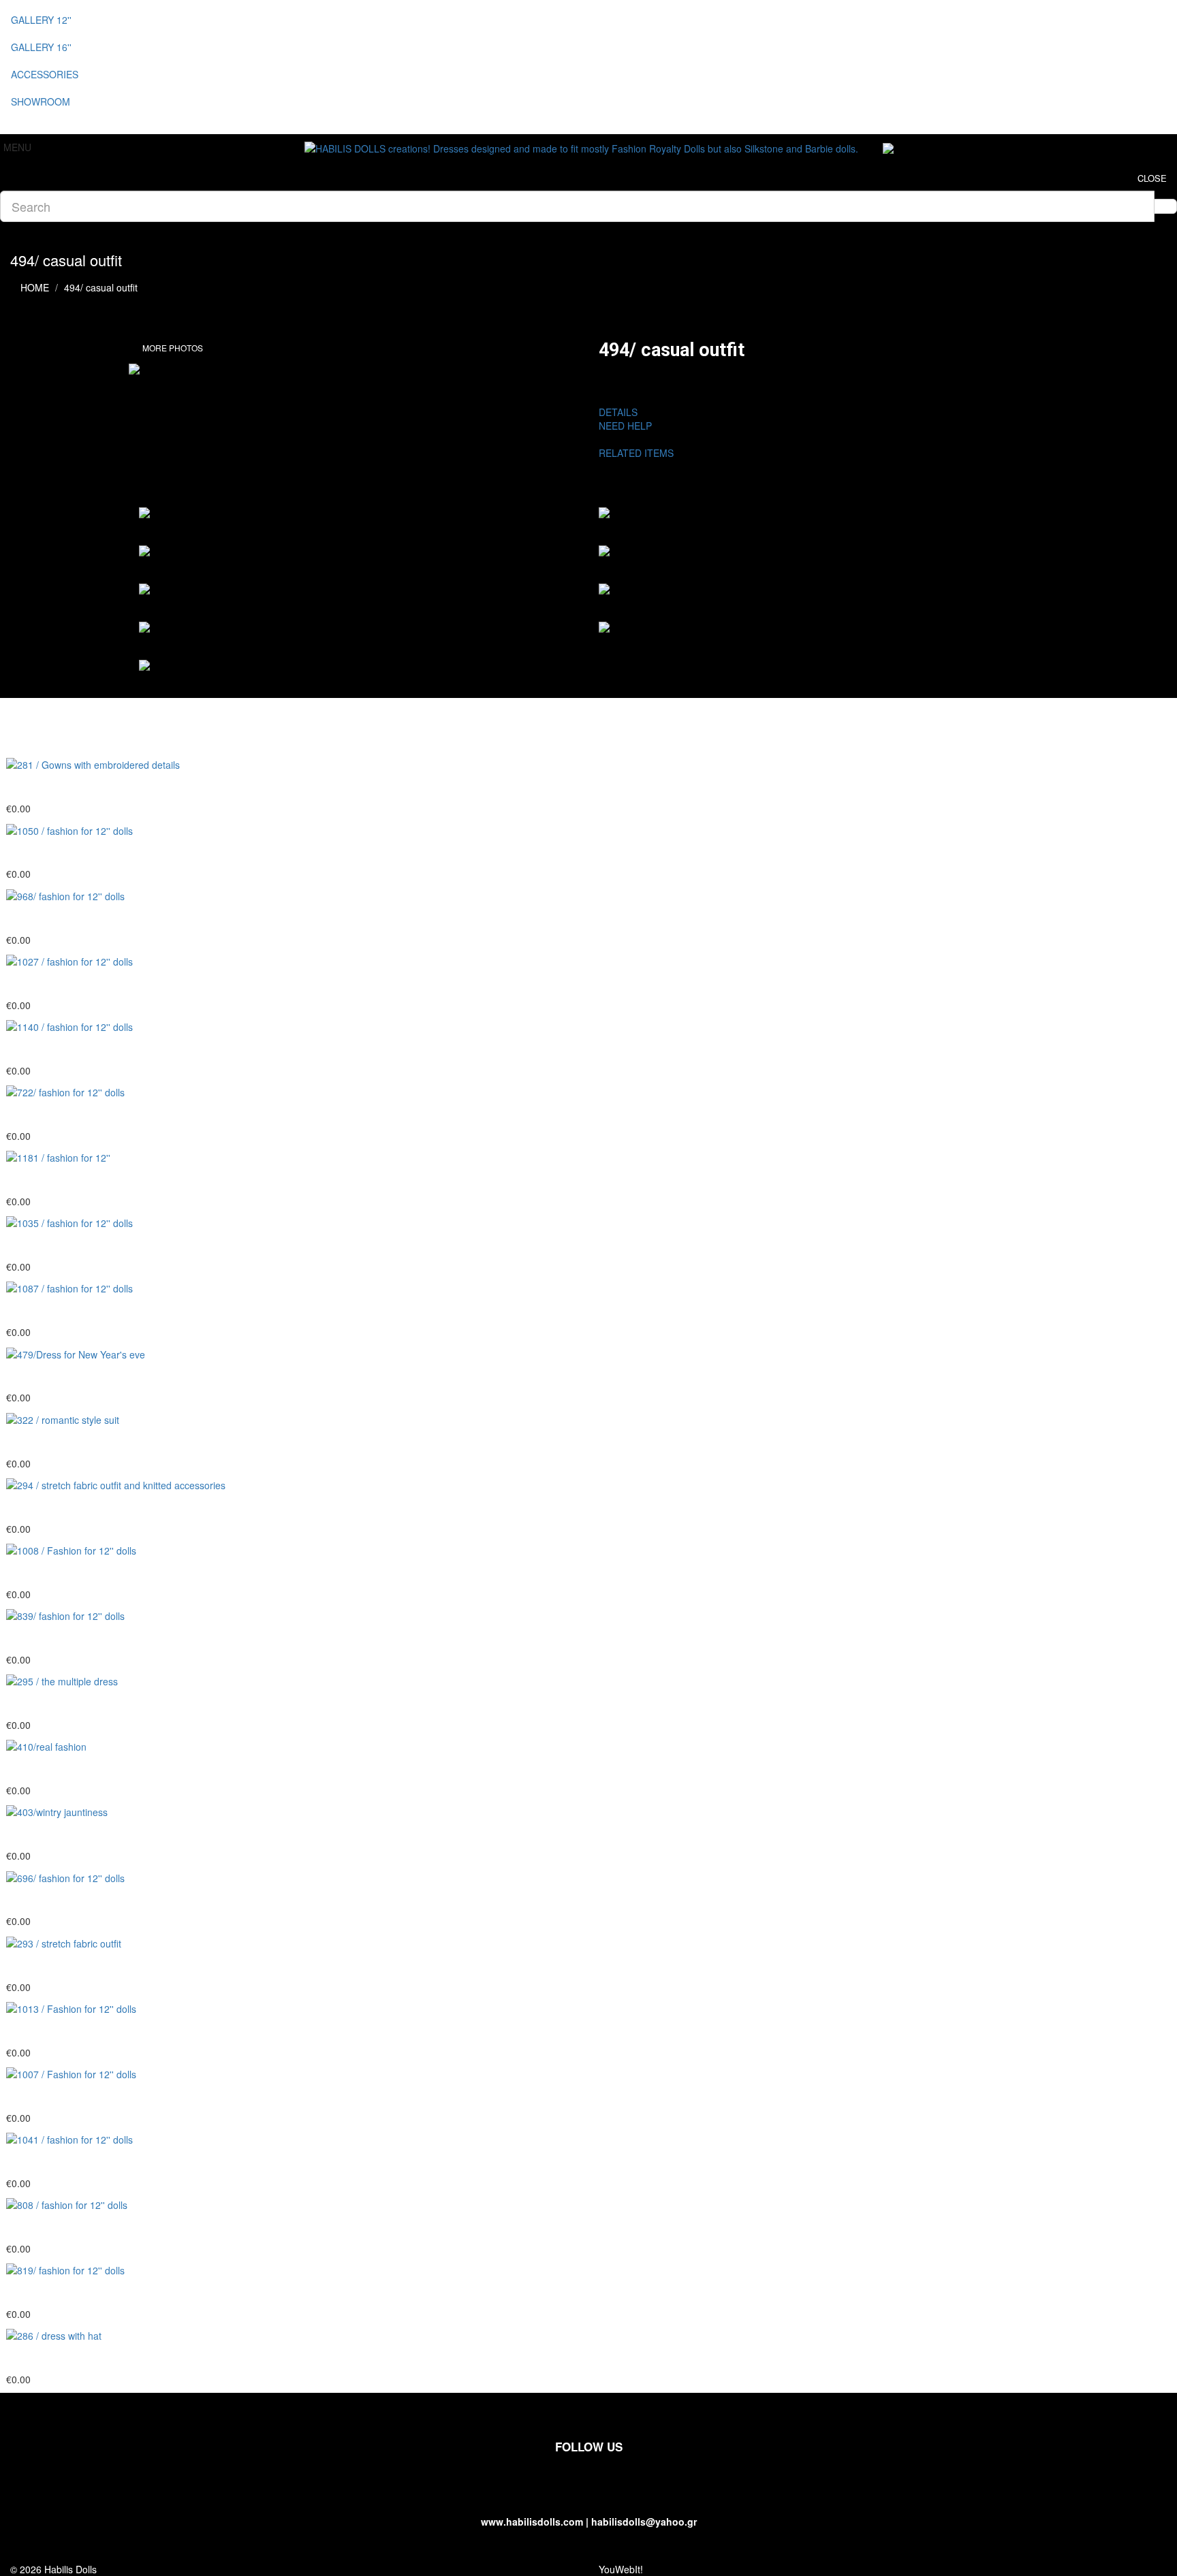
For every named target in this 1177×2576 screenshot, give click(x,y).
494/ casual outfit (101, 287)
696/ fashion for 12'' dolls (73, 1901)
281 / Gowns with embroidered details (109, 787)
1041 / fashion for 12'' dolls (78, 2162)
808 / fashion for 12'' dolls (75, 2227)
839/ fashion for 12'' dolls (73, 1638)
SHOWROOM (41, 101)
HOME (35, 287)
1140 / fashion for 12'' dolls (78, 1049)
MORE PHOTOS (173, 348)
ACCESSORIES (45, 74)
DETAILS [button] (618, 412)
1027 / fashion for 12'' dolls (78, 984)
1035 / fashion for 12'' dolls (78, 1245)
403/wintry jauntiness (63, 1834)
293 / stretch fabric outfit (72, 1966)
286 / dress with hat (59, 2358)
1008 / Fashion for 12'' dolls (80, 1573)
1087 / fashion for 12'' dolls (78, 1311)
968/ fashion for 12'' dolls (73, 919)
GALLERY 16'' (41, 47)
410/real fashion (50, 1769)
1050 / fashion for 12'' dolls (78, 853)
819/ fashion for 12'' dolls (73, 2293)
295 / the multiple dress (69, 1704)
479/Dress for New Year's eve (87, 1377)
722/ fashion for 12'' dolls (73, 1115)
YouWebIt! (621, 2569)
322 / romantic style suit (70, 1442)
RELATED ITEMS (642, 453)
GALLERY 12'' (41, 20)
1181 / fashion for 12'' (64, 1180)
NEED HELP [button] (625, 426)
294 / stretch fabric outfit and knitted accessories (137, 1508)
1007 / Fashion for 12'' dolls (80, 2097)
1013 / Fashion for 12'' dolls (80, 2031)
